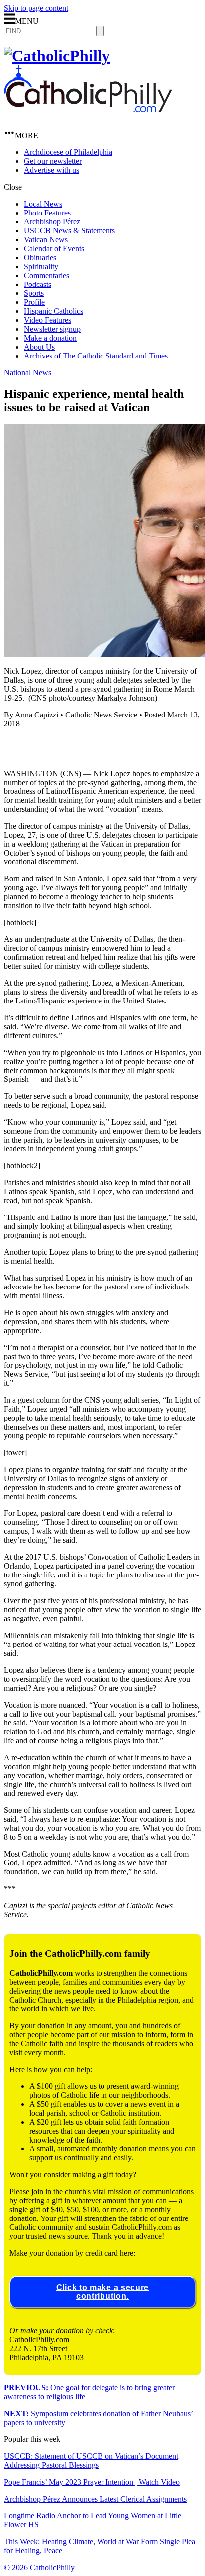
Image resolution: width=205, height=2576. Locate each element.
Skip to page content (36, 8)
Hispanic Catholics (53, 311)
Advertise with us (51, 170)
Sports (34, 293)
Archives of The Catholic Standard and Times (96, 356)
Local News (43, 204)
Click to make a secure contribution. (102, 2292)
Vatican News (46, 240)
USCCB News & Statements (69, 231)
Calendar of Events (54, 249)
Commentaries (47, 275)
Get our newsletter (53, 161)
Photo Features (47, 213)
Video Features (48, 320)
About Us (39, 347)
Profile (34, 302)
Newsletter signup (52, 329)
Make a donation (50, 338)
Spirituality (41, 266)
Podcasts (38, 284)
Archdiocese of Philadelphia (68, 152)
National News (28, 373)
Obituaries (40, 257)
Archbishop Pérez (52, 222)
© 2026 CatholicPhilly (39, 2567)
